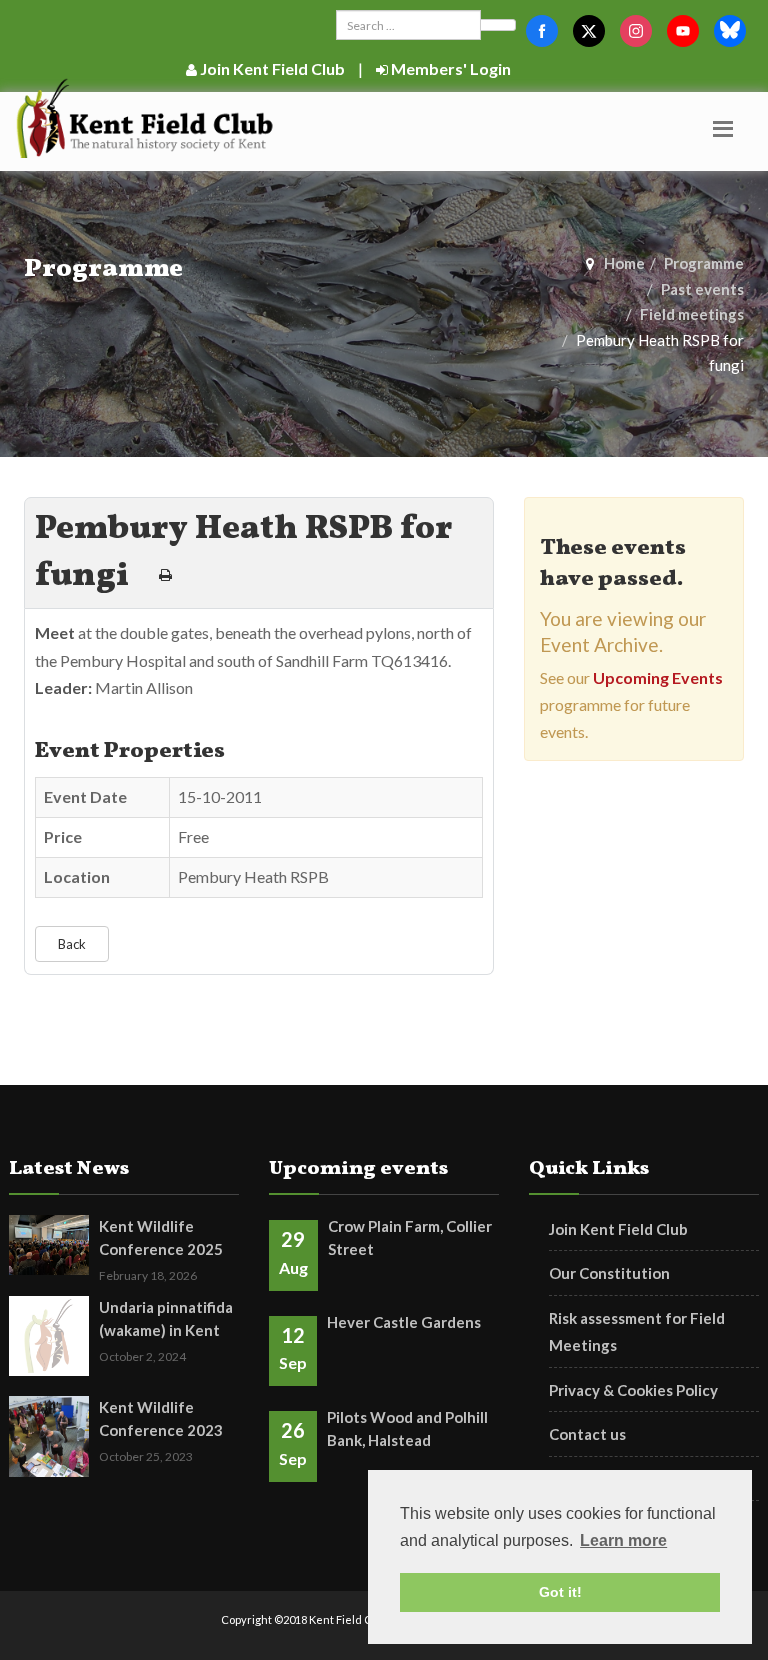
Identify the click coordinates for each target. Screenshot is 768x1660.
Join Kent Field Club (271, 68)
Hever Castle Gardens (404, 1322)
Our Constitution (609, 1273)
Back (72, 944)
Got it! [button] (560, 1592)
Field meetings (692, 314)
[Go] (498, 25)
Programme (704, 263)
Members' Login (449, 68)
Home (624, 263)
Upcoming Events (658, 677)
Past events (702, 289)
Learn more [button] (623, 1540)
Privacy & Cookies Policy (633, 1390)
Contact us (587, 1434)
